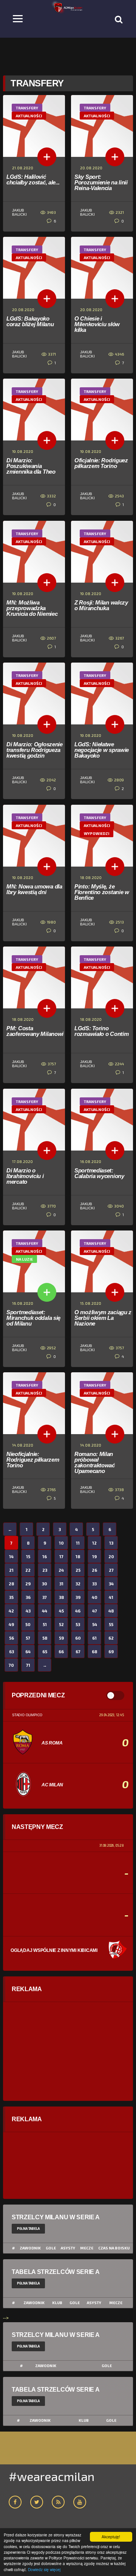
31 (61, 1584)
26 (94, 1570)
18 (78, 1556)
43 (28, 1611)
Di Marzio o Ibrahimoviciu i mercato (25, 1176)
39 (78, 1597)
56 (12, 1638)
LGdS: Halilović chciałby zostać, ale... (33, 180)
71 (28, 1665)
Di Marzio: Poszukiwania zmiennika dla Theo (31, 466)
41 (111, 1597)
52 (61, 1624)
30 (45, 1584)
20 (111, 1556)
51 (45, 1624)
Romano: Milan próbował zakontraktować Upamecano (95, 1462)
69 (111, 1652)
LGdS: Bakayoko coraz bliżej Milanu (30, 321)
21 (11, 1570)
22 (28, 1570)
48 (111, 1611)
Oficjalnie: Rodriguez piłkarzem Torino (101, 463)
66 (61, 1652)
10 (61, 1543)
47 (95, 1611)
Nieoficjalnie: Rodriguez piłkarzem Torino (33, 1460)
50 (28, 1624)
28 (11, 1584)
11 (78, 1543)
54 (95, 1624)
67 (78, 1652)
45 (61, 1611)
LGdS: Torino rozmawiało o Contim (101, 1031)
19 (94, 1556)
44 (45, 1611)
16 (45, 1556)
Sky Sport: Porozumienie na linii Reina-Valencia (101, 182)
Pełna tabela (28, 2228)
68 (94, 1652)
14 (11, 1556)
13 (111, 1543)
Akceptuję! (111, 2537)
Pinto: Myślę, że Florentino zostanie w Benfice (102, 892)
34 (111, 1584)
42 (11, 1611)
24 (61, 1570)
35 (11, 1597)
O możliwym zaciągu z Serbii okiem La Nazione (103, 1318)
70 (11, 1665)
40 (95, 1597)
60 (78, 1638)
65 (45, 1652)
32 (78, 1584)
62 (111, 1638)
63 (12, 1652)
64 (28, 1652)
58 (45, 1638)
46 (78, 1611)
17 (61, 1556)
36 (28, 1597)
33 (94, 1584)
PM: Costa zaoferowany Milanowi (35, 1031)
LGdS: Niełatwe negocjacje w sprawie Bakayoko (102, 750)
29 (28, 1584)
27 (111, 1570)
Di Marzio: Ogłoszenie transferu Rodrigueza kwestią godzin (35, 750)
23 (45, 1570)
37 (45, 1597)
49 (11, 1624)
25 (78, 1570)
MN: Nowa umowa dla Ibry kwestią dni (34, 889)
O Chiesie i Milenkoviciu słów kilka (97, 324)
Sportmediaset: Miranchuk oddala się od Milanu (33, 1318)
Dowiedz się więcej (44, 2569)
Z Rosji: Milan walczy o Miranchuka (101, 605)
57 (28, 1638)
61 (94, 1638)
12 (94, 1543)
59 (61, 1638)
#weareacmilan (52, 2476)
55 (111, 1624)
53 (78, 1624)
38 (61, 1597)
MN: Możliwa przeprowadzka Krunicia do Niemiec (32, 608)
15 (28, 1556)
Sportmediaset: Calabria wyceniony (99, 1173)
